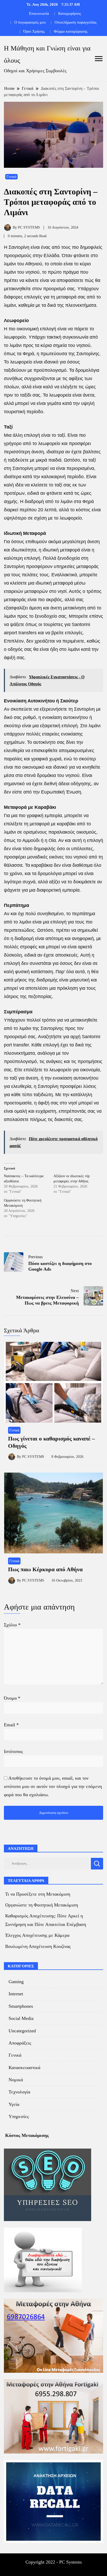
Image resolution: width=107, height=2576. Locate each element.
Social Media (21, 2018)
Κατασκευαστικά (24, 2068)
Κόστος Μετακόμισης (27, 2135)
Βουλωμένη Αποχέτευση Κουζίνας (38, 1946)
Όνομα (12, 1698)
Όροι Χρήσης (34, 31)
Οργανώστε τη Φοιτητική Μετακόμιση (42, 1905)
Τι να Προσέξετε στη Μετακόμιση (38, 1894)
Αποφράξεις (20, 2043)
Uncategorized (22, 2031)
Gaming (16, 1982)
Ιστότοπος (13, 1751)
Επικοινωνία (39, 13)
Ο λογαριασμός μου (30, 22)
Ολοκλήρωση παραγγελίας (76, 22)
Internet (16, 1994)
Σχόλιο (12, 1625)
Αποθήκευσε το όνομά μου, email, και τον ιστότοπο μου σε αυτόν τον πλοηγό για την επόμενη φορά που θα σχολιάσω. (53, 1786)
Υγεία (14, 2104)
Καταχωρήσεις (70, 13)
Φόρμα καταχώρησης (71, 31)
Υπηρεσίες (19, 2116)
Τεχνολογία (19, 2092)
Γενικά (11, 177)
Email (11, 1725)
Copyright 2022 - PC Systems (54, 2562)
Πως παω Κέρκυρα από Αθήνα (45, 1569)
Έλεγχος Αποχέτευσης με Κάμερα (37, 1935)
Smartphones (21, 2006)
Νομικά (16, 2080)
